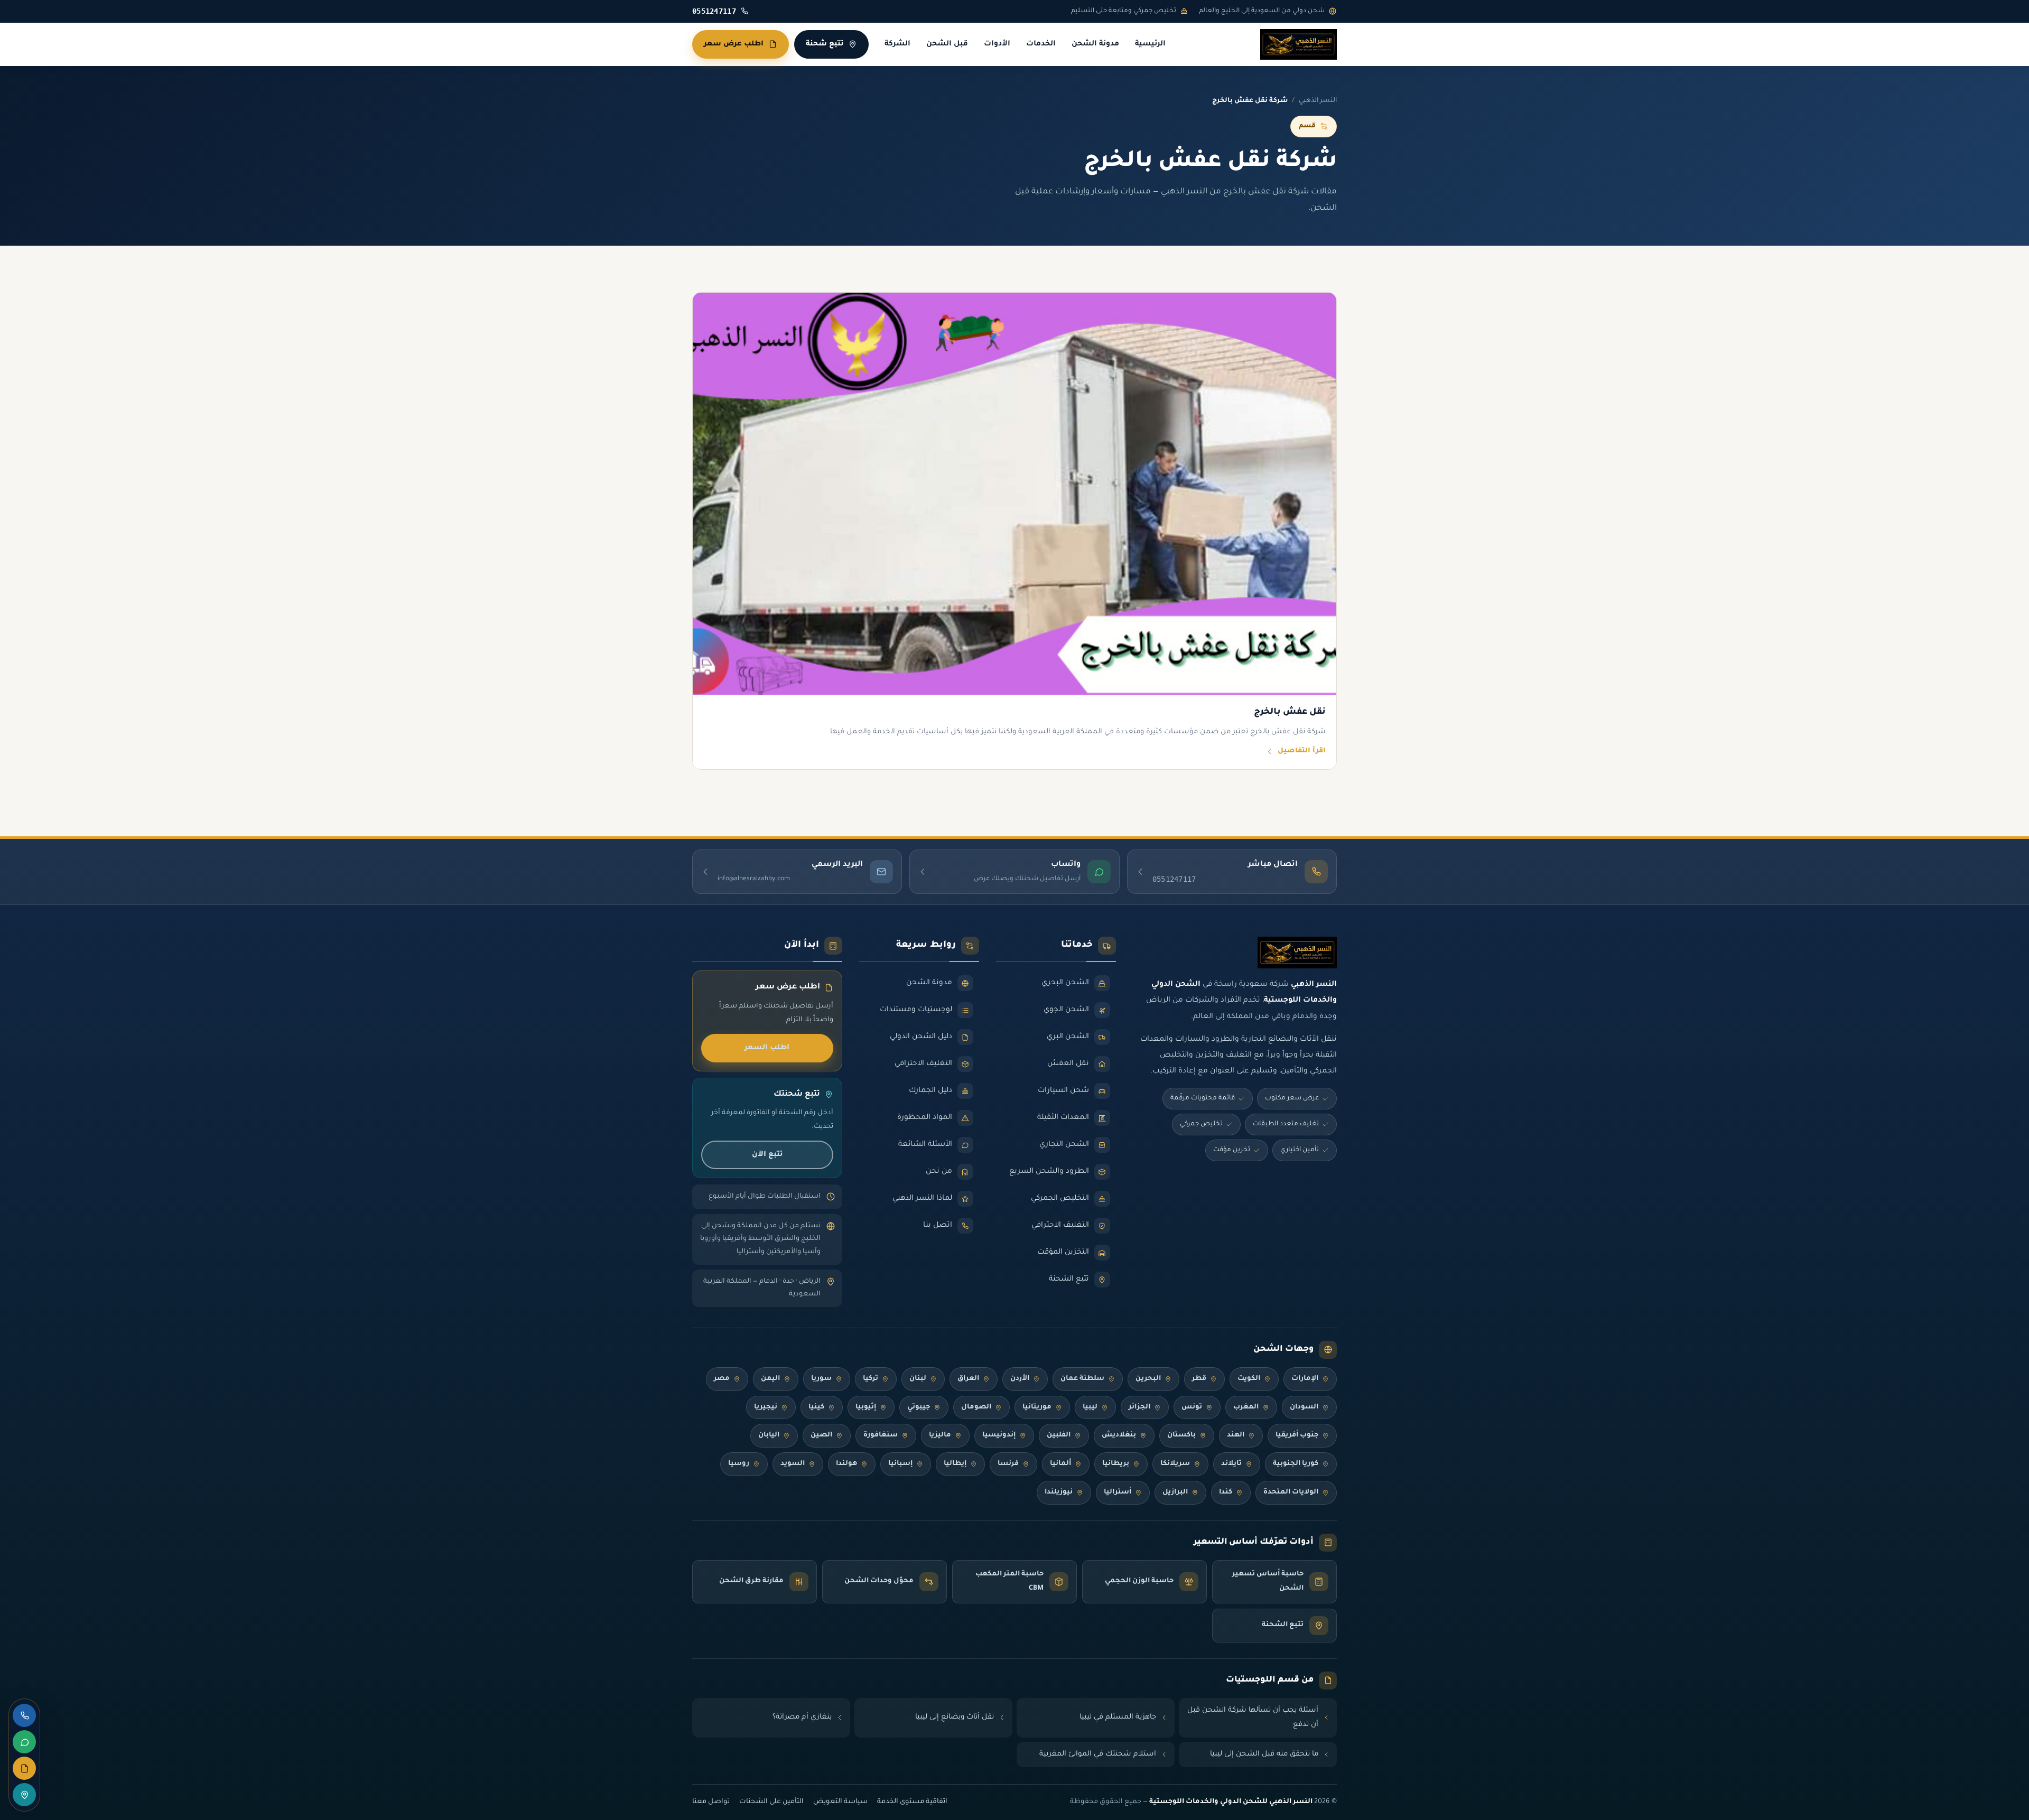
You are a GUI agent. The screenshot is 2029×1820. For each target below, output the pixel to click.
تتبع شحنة (825, 44)
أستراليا (1118, 1492)
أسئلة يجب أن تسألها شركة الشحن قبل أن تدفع (1253, 1718)
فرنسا (1008, 1464)
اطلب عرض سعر (734, 44)
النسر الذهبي (1318, 101)
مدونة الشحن (1095, 44)
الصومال (976, 1407)
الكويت (1249, 1379)
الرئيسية (1150, 44)
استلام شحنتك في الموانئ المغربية (1098, 1754)
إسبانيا (900, 1464)
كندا (1226, 1492)
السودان (1304, 1407)
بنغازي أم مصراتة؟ (802, 1717)
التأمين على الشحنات (771, 1802)
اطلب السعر (767, 1048)
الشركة (897, 44)
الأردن (1020, 1379)
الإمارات (1305, 1379)
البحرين (1148, 1379)
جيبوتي (919, 1407)
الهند (1236, 1435)
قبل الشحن (947, 44)
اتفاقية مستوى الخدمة (912, 1802)
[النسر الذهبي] (1299, 44)
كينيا (816, 1407)
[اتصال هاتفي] (24, 1715)
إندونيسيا (999, 1435)
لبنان (918, 1379)
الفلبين (1059, 1435)
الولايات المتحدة (1291, 1492)
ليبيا (1090, 1407)
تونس (1192, 1407)
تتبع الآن (767, 1155)
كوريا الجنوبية (1296, 1464)
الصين (821, 1435)
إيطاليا (955, 1464)
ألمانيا (1060, 1464)
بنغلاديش (1119, 1435)
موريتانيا (1037, 1407)
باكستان (1181, 1435)
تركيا (871, 1379)
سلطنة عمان (1082, 1379)
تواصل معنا (711, 1802)
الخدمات (1041, 44)
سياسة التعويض (840, 1802)
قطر (1199, 1379)
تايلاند (1231, 1464)
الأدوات (997, 44)
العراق (968, 1379)
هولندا (846, 1464)
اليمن (770, 1379)
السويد (793, 1464)
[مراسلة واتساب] (24, 1742)
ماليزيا (940, 1435)
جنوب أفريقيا (1297, 1435)
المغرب (1246, 1407)
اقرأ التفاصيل (1302, 751)
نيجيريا (766, 1407)
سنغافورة (881, 1435)
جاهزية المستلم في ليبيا (1118, 1717)
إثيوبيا (866, 1407)
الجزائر (1139, 1407)
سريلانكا (1175, 1464)
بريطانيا (1116, 1464)
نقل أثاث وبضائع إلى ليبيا (955, 1717)
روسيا (739, 1464)
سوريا (821, 1379)
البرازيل (1175, 1492)
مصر (722, 1379)
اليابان (769, 1435)
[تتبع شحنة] (24, 1795)
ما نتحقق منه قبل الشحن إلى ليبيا (1264, 1754)
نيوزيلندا (1059, 1492)
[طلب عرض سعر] (24, 1768)
